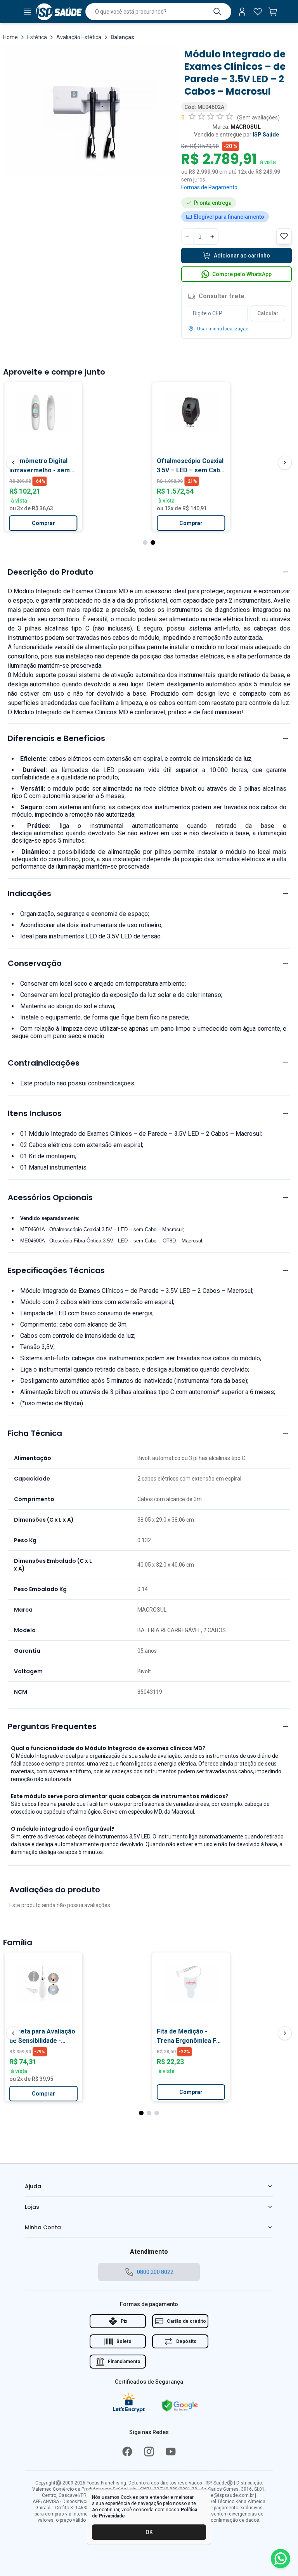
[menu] (27, 12)
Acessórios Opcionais (50, 1197)
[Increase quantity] (212, 237)
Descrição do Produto (51, 572)
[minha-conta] (242, 12)
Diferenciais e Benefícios (56, 738)
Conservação (35, 963)
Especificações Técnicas (56, 1270)
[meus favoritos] (258, 12)
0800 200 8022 (155, 2272)
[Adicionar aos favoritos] (73, 391)
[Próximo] (285, 463)
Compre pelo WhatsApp (242, 274)
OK (149, 2532)
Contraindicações (44, 1063)
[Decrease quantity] (187, 237)
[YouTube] (171, 2452)
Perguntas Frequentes (52, 1726)
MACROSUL (246, 127)
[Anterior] (13, 463)
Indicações (29, 893)
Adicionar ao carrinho (242, 256)
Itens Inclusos (35, 1113)
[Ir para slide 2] (153, 542)
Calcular (268, 313)
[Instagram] (149, 2452)
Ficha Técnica (35, 1433)
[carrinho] (273, 12)
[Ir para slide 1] (145, 542)
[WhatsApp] (281, 2559)
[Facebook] (127, 2452)
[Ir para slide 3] (157, 2113)
